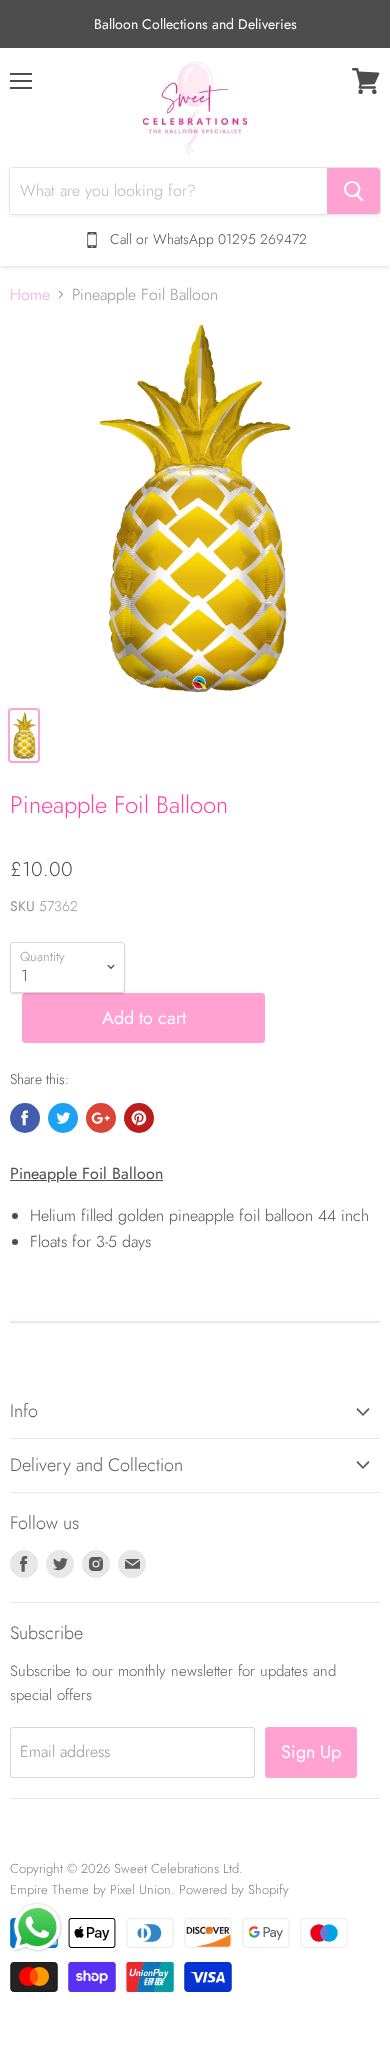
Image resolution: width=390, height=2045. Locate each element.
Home (30, 295)
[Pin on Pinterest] (139, 1118)
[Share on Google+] (101, 1118)
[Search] (353, 191)
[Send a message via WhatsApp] (37, 1927)
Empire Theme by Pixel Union (90, 1889)
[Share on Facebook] (25, 1118)
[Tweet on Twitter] (63, 1118)
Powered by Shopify (234, 1889)
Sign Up (311, 1752)
